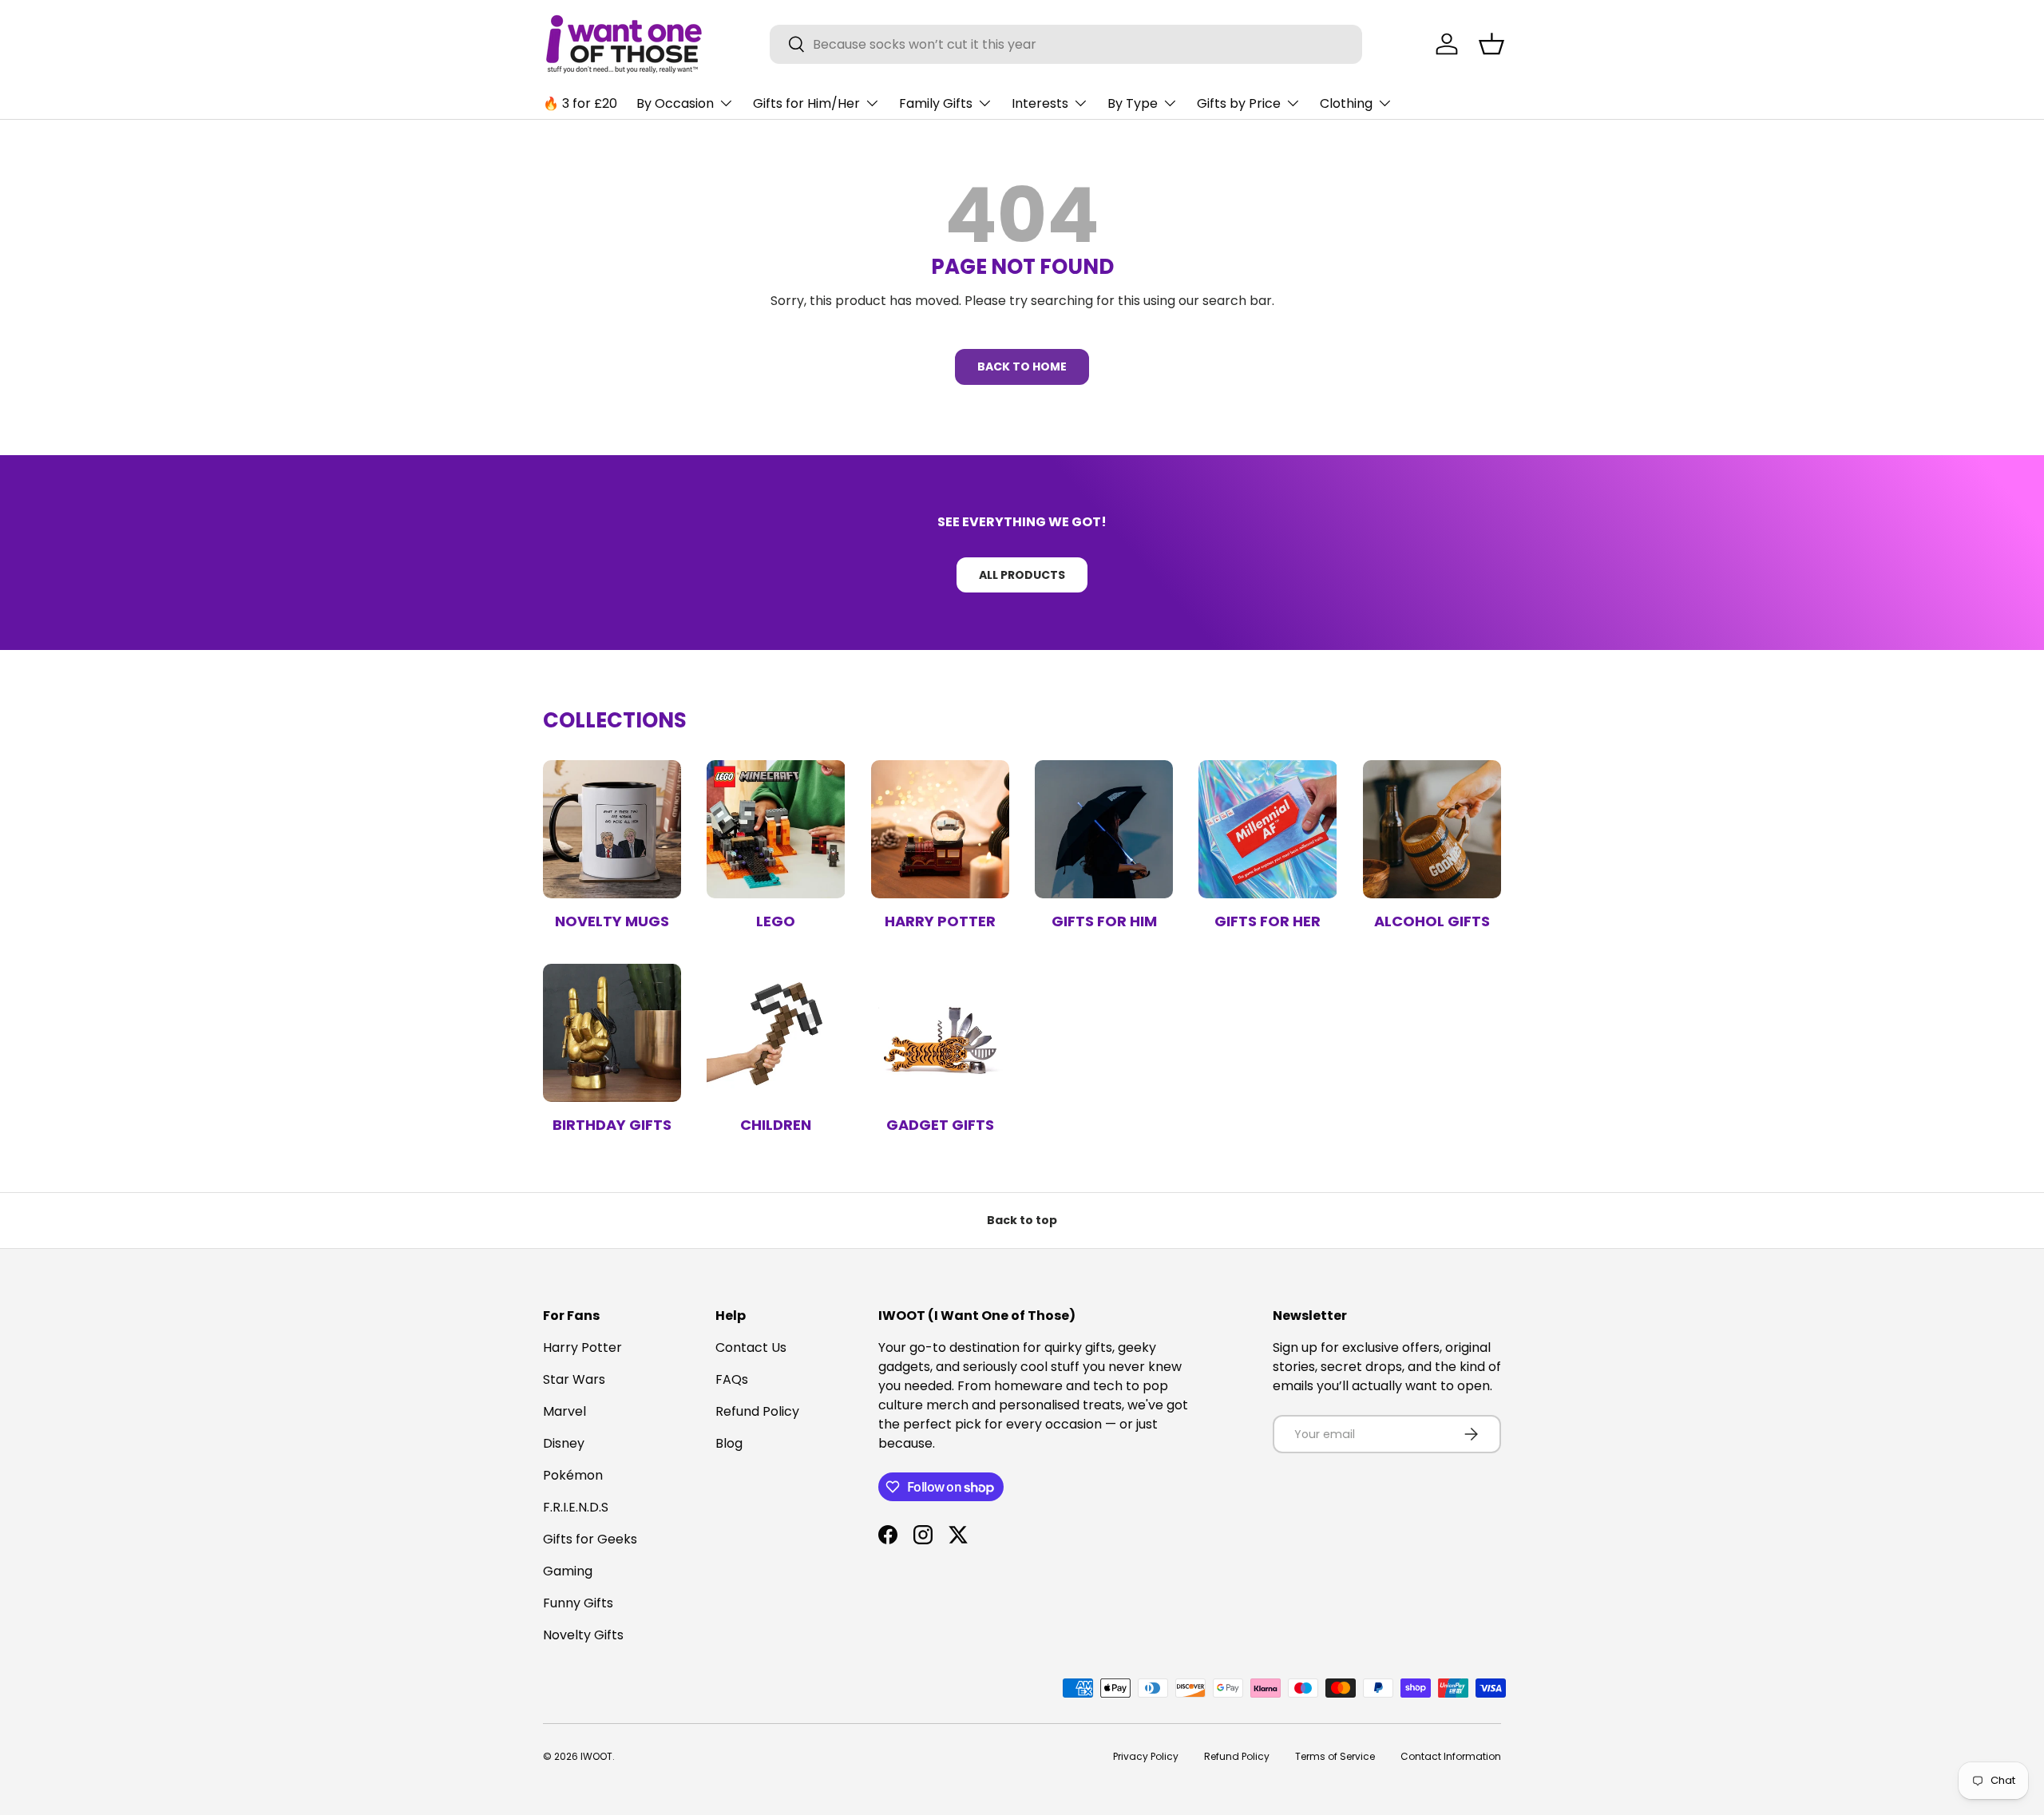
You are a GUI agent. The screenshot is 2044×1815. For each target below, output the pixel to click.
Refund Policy (757, 1411)
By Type (1133, 103)
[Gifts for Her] (1268, 829)
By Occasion (675, 103)
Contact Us (751, 1347)
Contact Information (1451, 1756)
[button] (1491, 44)
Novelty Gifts (583, 1635)
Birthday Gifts (612, 1125)
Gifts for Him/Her (806, 103)
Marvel (564, 1411)
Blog (729, 1443)
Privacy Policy (1146, 1756)
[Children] (776, 1033)
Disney (564, 1443)
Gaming (568, 1571)
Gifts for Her (1268, 921)
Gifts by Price (1239, 103)
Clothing (1346, 103)
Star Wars (574, 1379)
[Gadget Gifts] (940, 1033)
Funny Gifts (578, 1603)
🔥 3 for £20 (580, 103)
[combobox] (1066, 44)
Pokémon (573, 1475)
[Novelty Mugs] (612, 829)
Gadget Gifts (940, 1125)
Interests (1040, 103)
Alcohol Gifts (1432, 921)
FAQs (732, 1379)
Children (776, 1125)
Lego (776, 921)
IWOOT (596, 1756)
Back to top (1022, 1220)
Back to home (1022, 367)
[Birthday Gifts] (612, 1033)
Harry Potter (940, 921)
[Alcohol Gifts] (1432, 829)
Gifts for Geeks (590, 1539)
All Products (1022, 575)
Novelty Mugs (612, 921)
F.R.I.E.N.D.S (576, 1507)
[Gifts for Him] (1104, 829)
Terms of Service (1335, 1756)
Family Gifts (936, 103)
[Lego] (776, 829)
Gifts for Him (1104, 921)
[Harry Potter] (940, 829)
